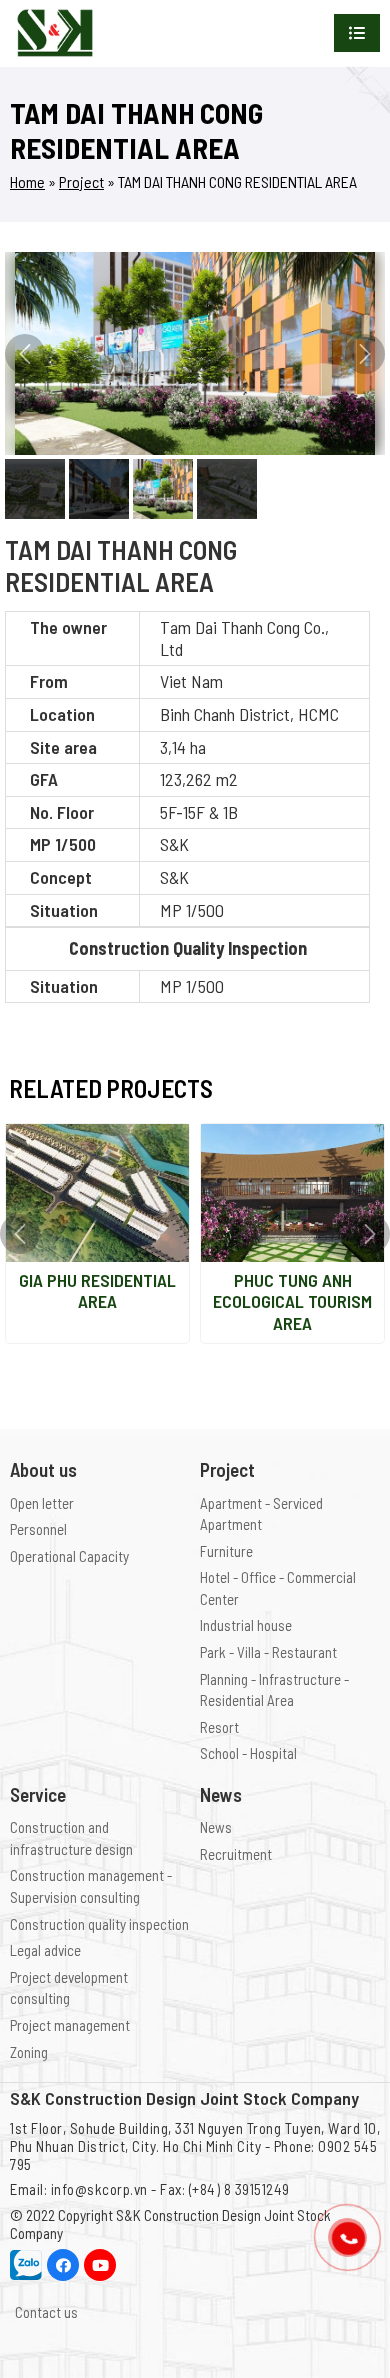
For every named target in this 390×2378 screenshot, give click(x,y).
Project (81, 181)
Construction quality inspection (99, 1924)
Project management (70, 2025)
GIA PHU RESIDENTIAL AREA (97, 1291)
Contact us (46, 2312)
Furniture (226, 1551)
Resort (219, 1727)
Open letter (42, 1503)
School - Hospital (248, 1753)
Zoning (29, 2052)
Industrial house (246, 1625)
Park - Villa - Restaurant (268, 1652)
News (216, 1827)
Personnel (38, 1529)
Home (27, 181)
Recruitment (236, 1854)
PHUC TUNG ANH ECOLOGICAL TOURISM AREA (292, 1301)
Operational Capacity (69, 1556)
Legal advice (45, 1950)
